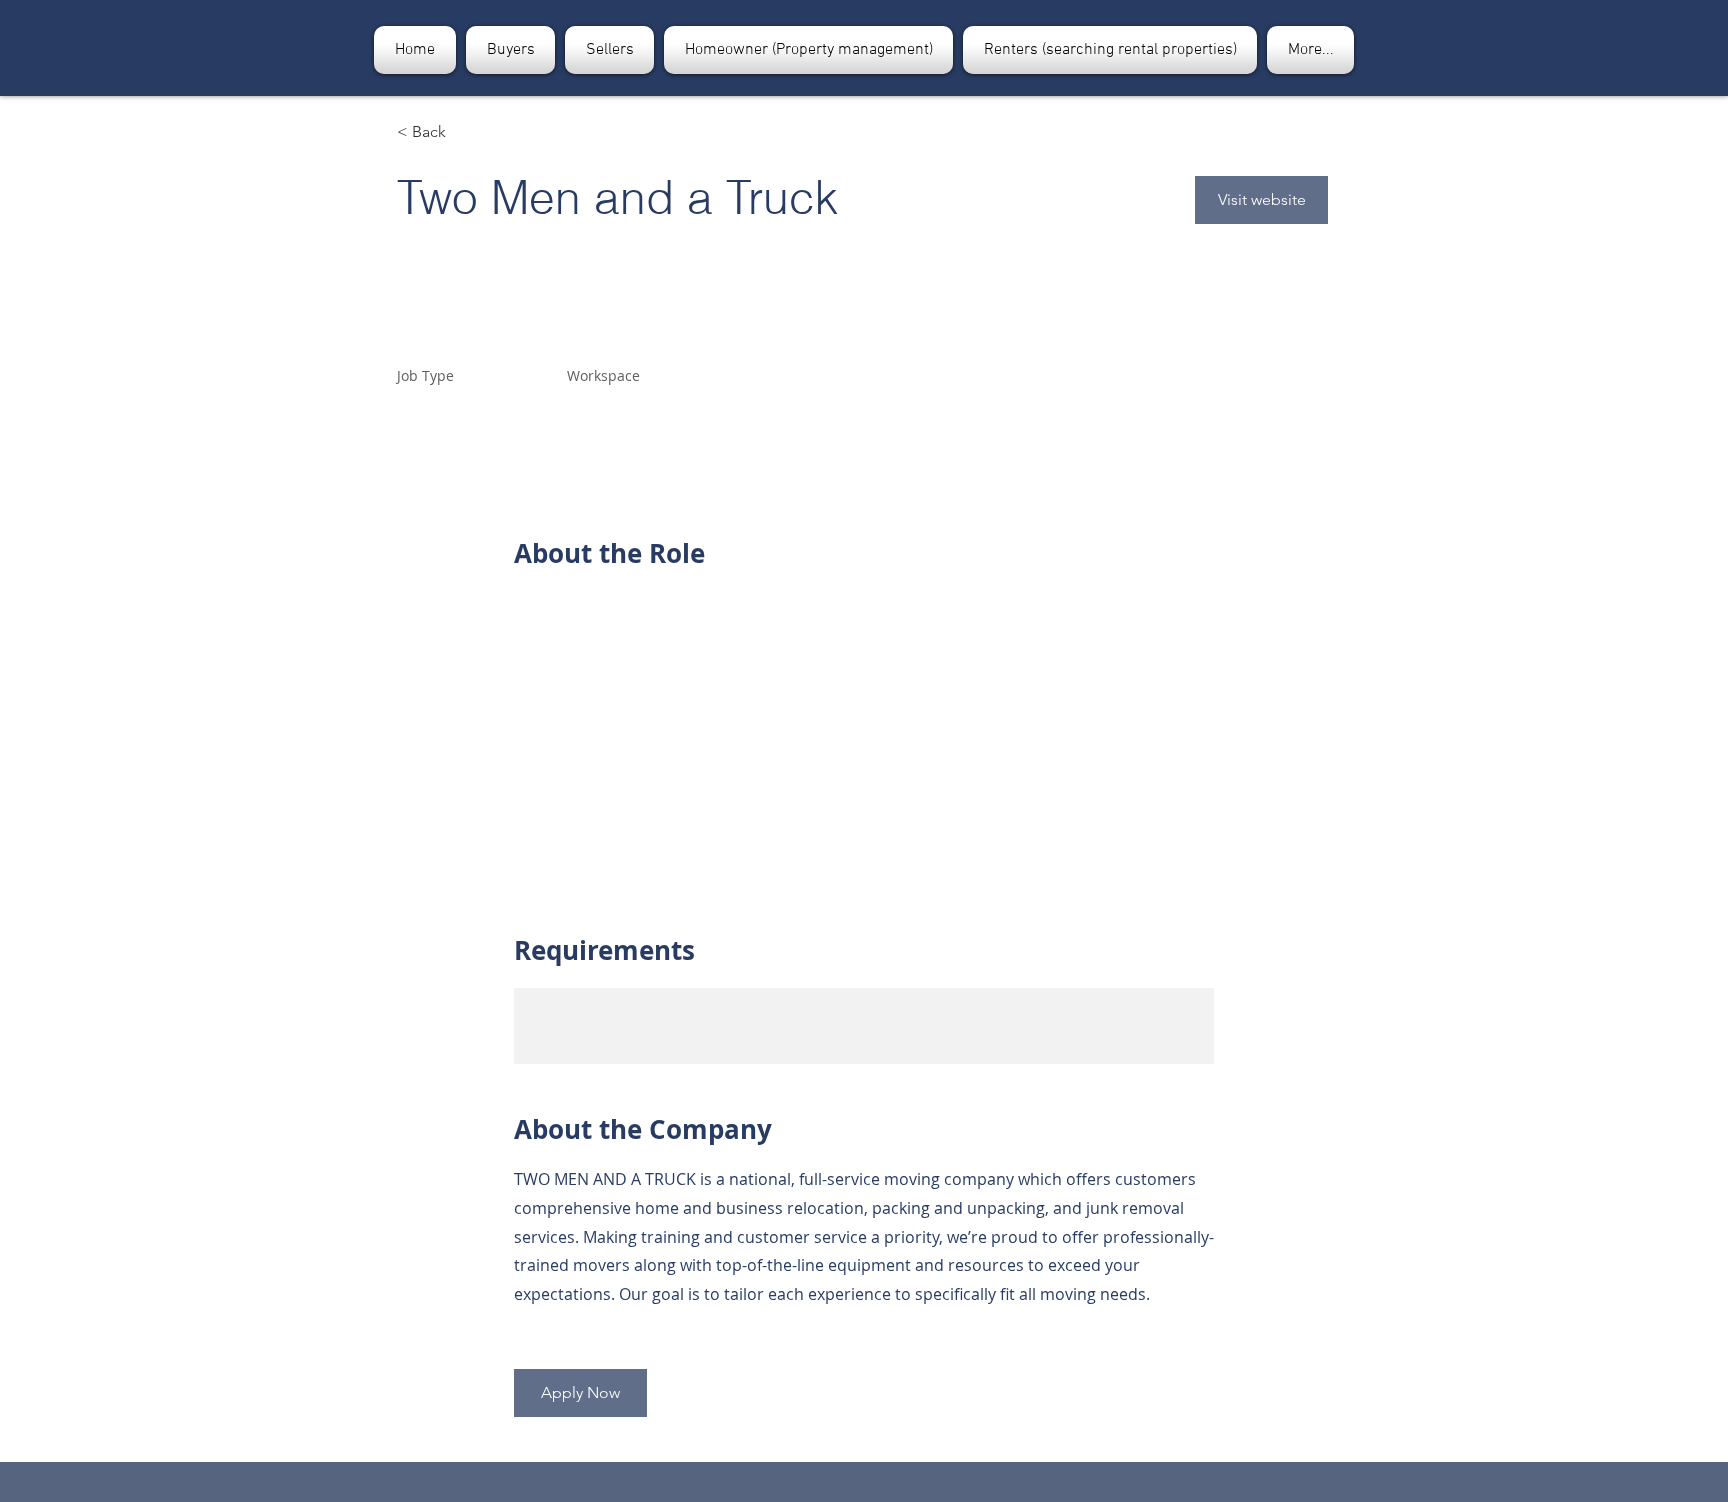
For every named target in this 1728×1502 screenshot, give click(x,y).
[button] (510, 50)
